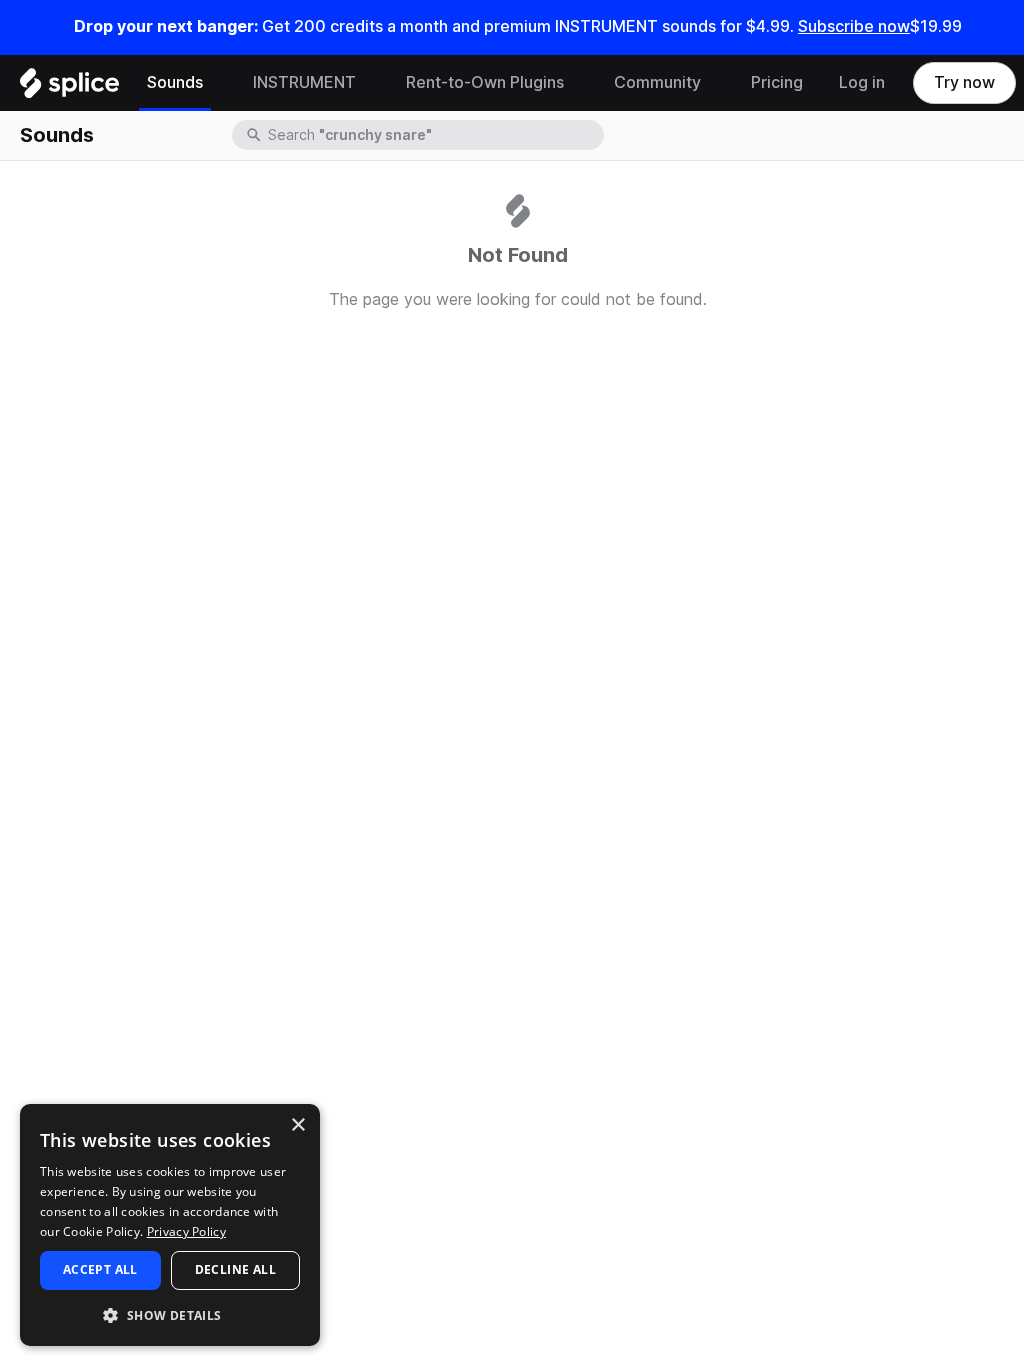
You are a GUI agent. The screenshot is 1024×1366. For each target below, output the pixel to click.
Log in (862, 82)
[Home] (69, 88)
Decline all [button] (235, 1269)
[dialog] (170, 1225)
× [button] (297, 1125)
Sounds (175, 82)
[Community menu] (716, 83)
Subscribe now (854, 26)
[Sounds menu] (218, 83)
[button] (170, 1314)
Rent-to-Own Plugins (485, 82)
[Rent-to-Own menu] (579, 83)
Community (657, 82)
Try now (964, 82)
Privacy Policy (186, 1231)
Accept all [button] (100, 1269)
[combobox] (434, 135)
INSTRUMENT (304, 82)
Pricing (777, 82)
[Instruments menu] (371, 83)
